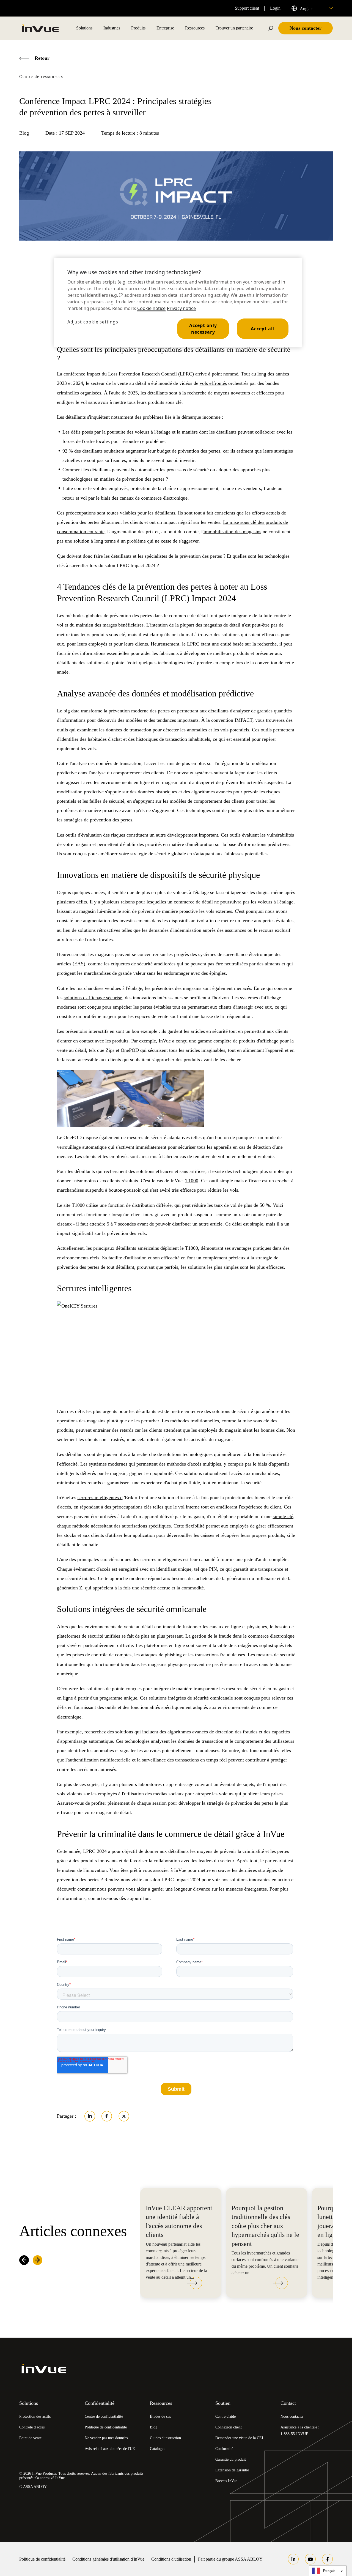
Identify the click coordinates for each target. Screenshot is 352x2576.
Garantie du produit (231, 2459)
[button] (195, 2284)
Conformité (224, 2449)
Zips (110, 1050)
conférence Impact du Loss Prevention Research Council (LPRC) (129, 374)
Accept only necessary (203, 329)
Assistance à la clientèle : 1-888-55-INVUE (300, 2431)
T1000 (192, 1181)
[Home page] (40, 28)
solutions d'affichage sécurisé (93, 998)
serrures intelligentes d (100, 1497)
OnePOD (130, 1050)
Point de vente (30, 2438)
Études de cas (160, 2416)
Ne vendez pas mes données (106, 2438)
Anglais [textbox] (306, 9)
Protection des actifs (35, 2416)
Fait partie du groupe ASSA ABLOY (230, 2559)
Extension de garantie (232, 2470)
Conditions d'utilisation (171, 2559)
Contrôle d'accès (32, 2427)
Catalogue (158, 2449)
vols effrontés (213, 383)
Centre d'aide (226, 2416)
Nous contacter (292, 2416)
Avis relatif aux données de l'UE (110, 2449)
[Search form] (271, 28)
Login (275, 8)
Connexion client (229, 2427)
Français (329, 2571)
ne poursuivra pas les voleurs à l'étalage (254, 902)
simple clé (283, 1516)
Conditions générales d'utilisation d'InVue (108, 2559)
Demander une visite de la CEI (239, 2438)
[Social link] (293, 2559)
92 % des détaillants (82, 451)
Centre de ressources (41, 77)
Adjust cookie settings (93, 322)
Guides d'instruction (165, 2438)
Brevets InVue (226, 2481)
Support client (247, 8)
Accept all (262, 329)
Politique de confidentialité (106, 2427)
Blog (154, 2427)
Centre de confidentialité (104, 2416)
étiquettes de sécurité (132, 964)
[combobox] (312, 8)
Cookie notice (151, 308)
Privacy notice (181, 308)
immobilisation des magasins (232, 532)
